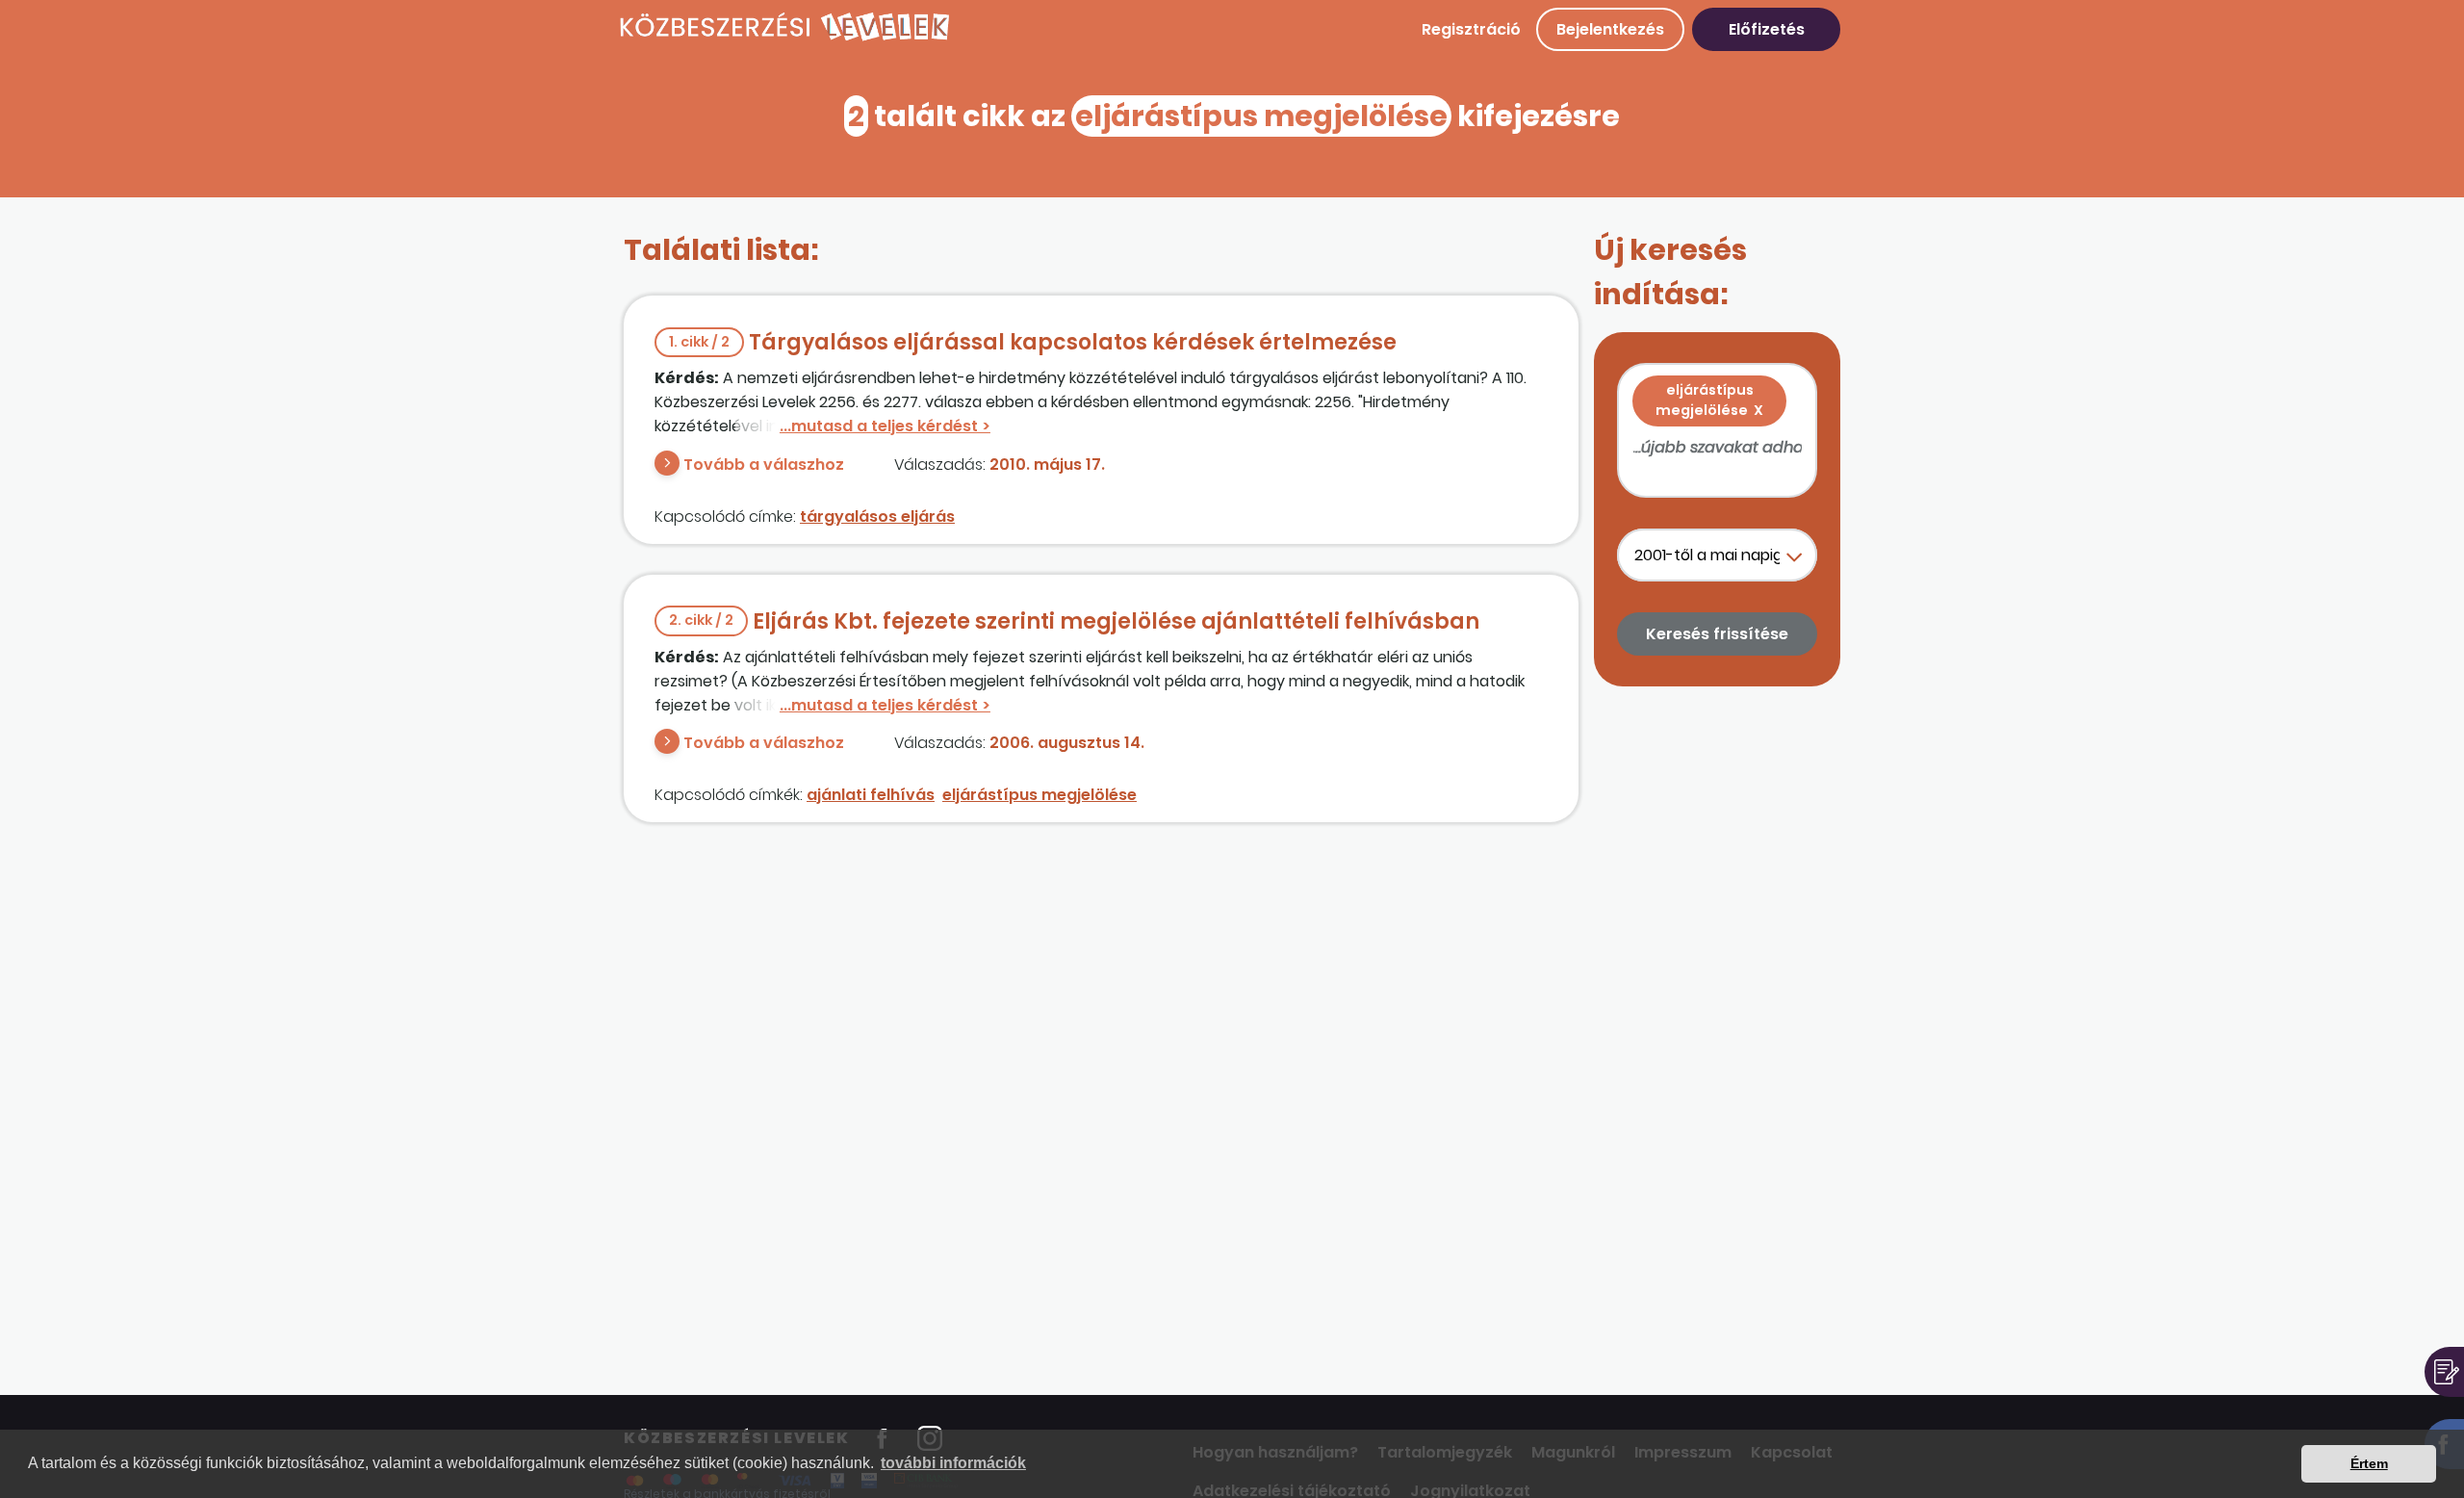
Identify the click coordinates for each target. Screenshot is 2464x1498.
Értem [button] (2369, 1463)
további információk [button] (953, 1463)
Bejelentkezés (1610, 29)
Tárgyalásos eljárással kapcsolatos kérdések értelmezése (1033, 342)
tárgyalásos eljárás (877, 517)
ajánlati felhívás (871, 795)
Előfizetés (1767, 29)
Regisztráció (1471, 29)
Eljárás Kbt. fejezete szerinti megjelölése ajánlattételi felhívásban (1074, 621)
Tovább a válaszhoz (764, 465)
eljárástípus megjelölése (1039, 795)
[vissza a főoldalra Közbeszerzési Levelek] (784, 38)
